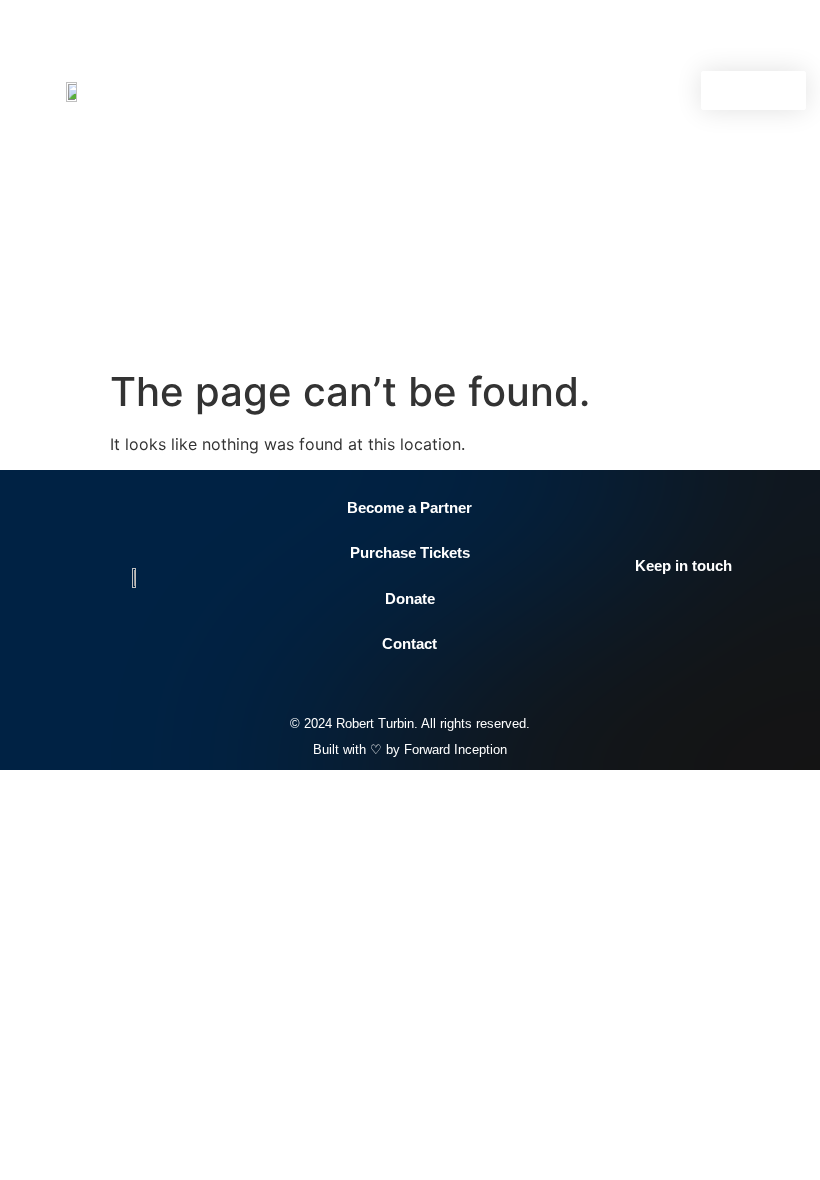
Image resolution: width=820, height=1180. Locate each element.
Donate (410, 598)
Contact (409, 643)
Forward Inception (455, 749)
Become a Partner (409, 507)
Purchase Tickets (410, 552)
